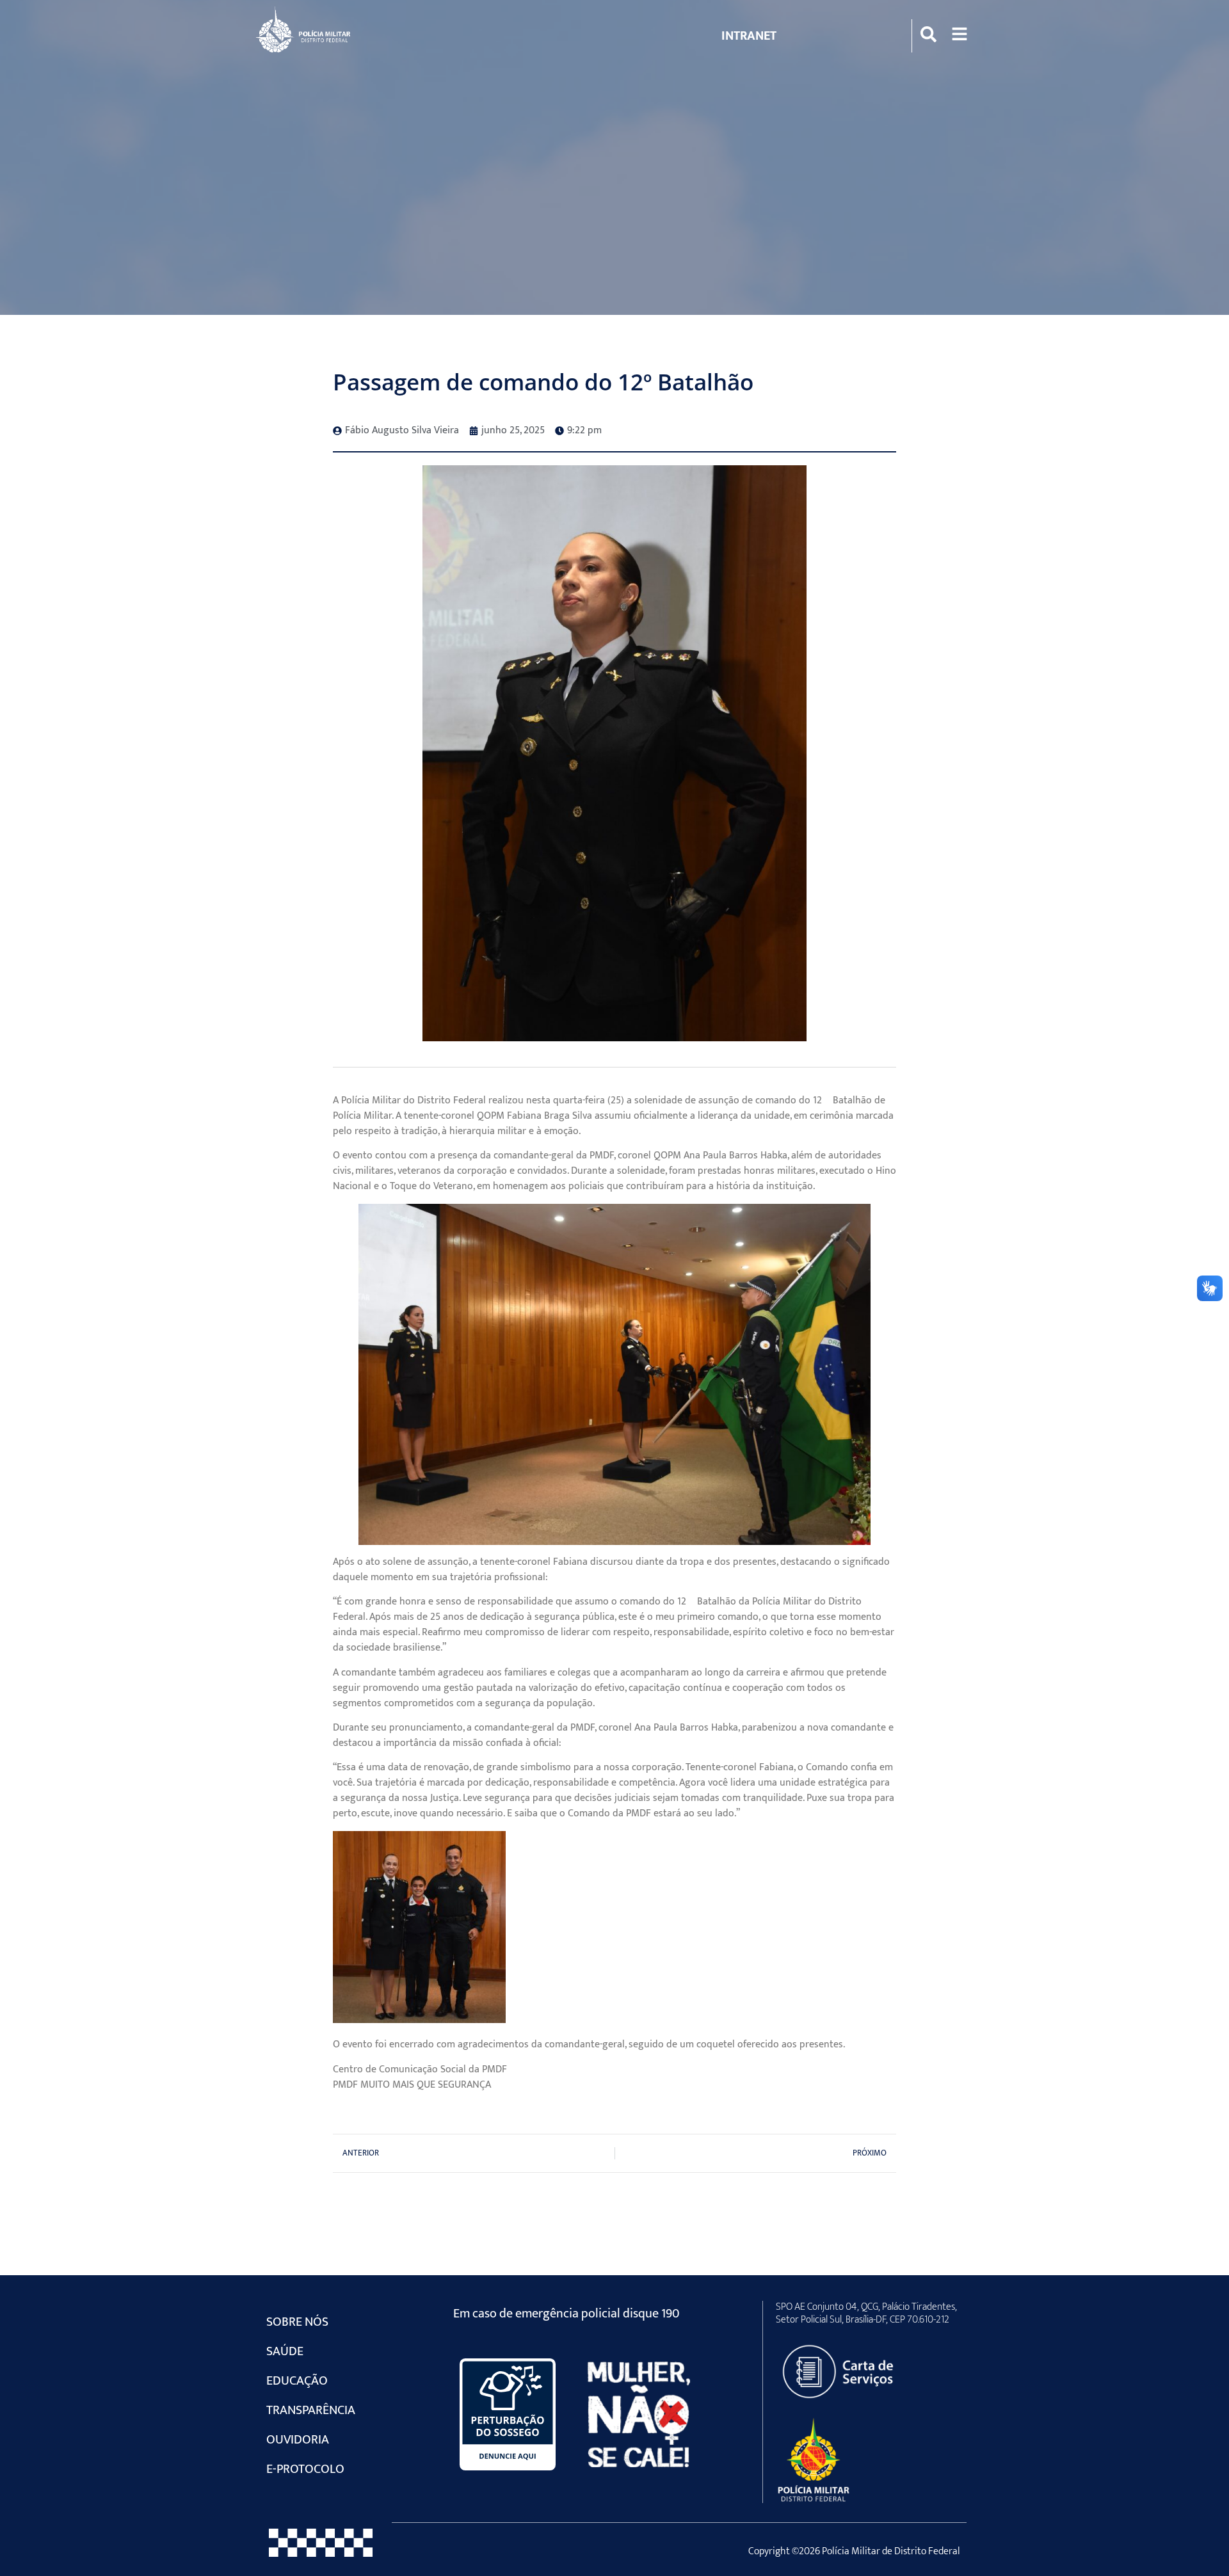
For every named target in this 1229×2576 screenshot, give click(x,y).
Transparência (311, 2410)
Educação (297, 2381)
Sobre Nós (297, 2322)
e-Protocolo (305, 2469)
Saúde (285, 2351)
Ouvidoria (298, 2440)
